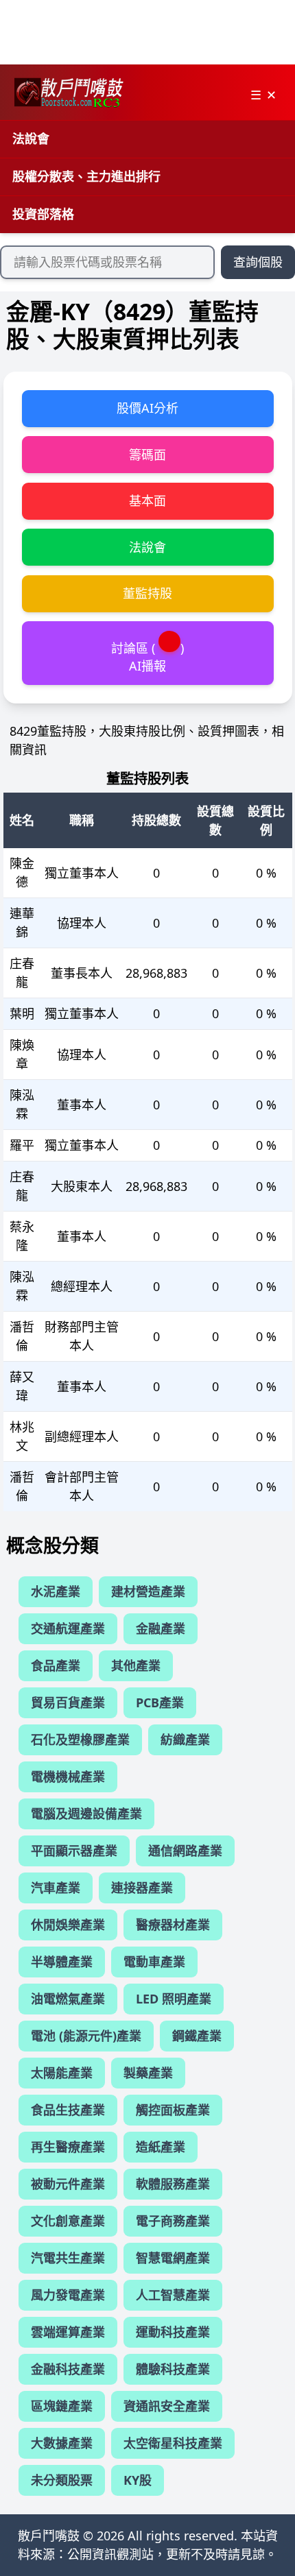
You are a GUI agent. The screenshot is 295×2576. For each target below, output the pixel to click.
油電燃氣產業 (68, 1999)
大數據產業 (62, 2443)
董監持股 (147, 593)
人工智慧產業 (173, 2295)
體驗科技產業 (173, 2369)
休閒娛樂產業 (68, 1925)
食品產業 (56, 1665)
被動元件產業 (68, 2184)
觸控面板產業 (173, 2110)
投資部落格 (43, 214)
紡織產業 (185, 1740)
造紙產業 (161, 2147)
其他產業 (136, 1665)
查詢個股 (258, 262)
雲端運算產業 (68, 2332)
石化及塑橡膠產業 (80, 1740)
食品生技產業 (68, 2110)
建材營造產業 (148, 1591)
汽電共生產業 (68, 2258)
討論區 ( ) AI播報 (147, 657)
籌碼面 (147, 455)
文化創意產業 (68, 2221)
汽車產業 (56, 1888)
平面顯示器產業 (74, 1851)
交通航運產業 (68, 1628)
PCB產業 (160, 1702)
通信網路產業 (185, 1851)
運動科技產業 (173, 2332)
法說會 (31, 139)
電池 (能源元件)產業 (86, 2036)
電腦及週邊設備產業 (86, 1814)
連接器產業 (142, 1888)
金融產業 (161, 1628)
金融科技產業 (68, 2369)
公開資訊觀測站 (110, 2554)
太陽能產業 (62, 2073)
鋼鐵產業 (197, 2036)
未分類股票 (62, 2480)
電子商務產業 (173, 2221)
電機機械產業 (68, 1777)
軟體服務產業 (173, 2184)
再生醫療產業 (68, 2147)
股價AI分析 (147, 408)
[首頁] (68, 93)
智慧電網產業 (173, 2258)
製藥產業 (148, 2073)
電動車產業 (154, 1962)
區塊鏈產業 (62, 2406)
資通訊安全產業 (167, 2406)
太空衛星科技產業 (173, 2443)
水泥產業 (56, 1591)
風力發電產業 (68, 2295)
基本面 (147, 501)
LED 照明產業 (174, 1999)
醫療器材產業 (173, 1925)
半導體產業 (62, 1962)
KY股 (138, 2480)
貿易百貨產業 (68, 1702)
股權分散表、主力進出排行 (86, 176)
